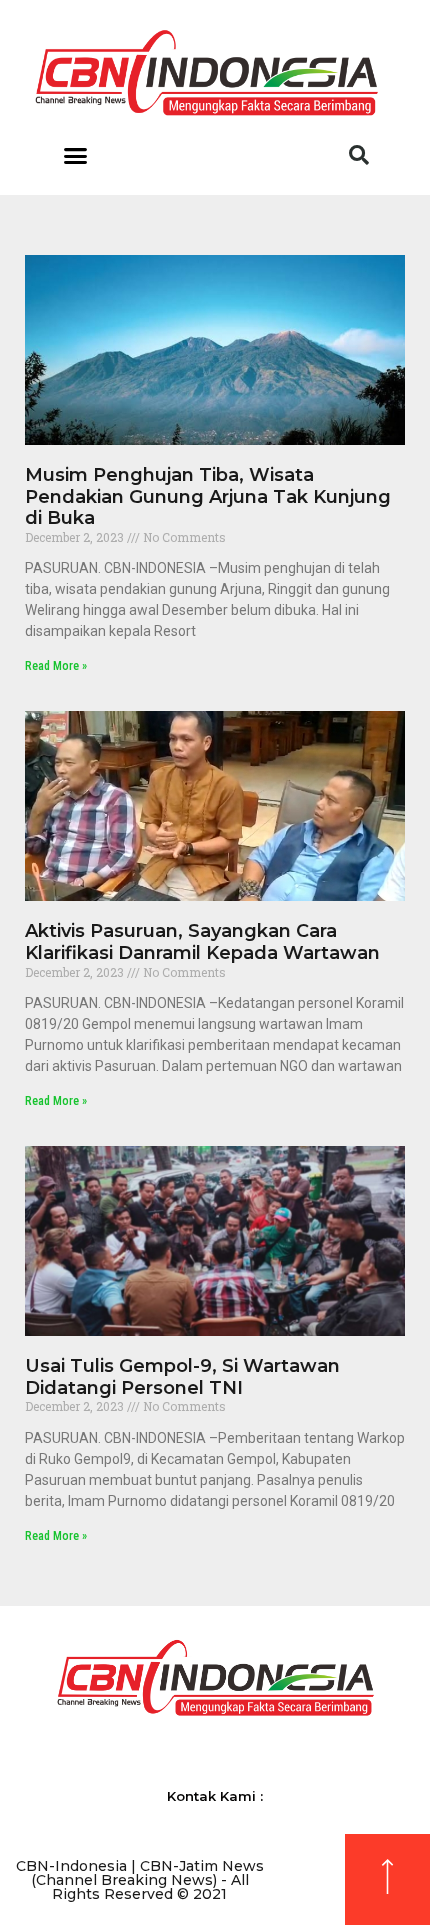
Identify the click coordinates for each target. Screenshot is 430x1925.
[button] (76, 155)
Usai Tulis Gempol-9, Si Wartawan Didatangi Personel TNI (182, 1377)
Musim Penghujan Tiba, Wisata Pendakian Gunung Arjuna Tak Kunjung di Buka (208, 496)
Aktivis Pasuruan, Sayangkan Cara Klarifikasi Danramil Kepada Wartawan (202, 942)
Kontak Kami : (215, 1796)
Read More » (56, 666)
